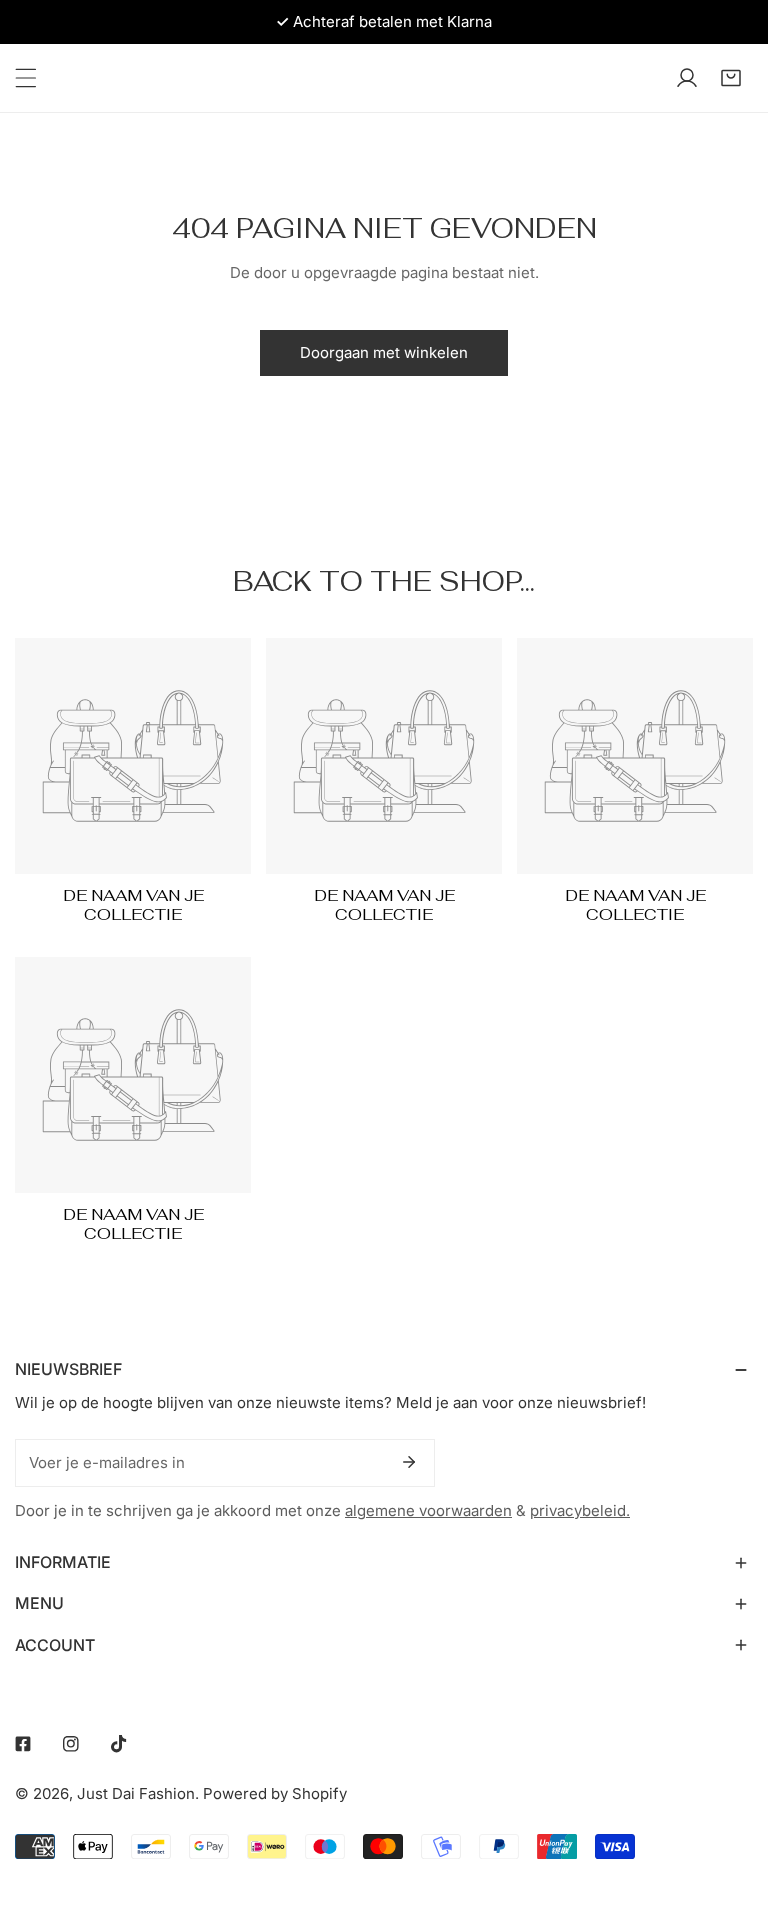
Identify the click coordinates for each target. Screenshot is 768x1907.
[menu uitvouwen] (26, 78)
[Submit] (409, 1462)
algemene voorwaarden (428, 1510)
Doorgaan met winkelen (384, 352)
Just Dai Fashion (136, 1793)
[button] (731, 78)
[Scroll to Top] (732, 1801)
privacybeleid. (580, 1510)
